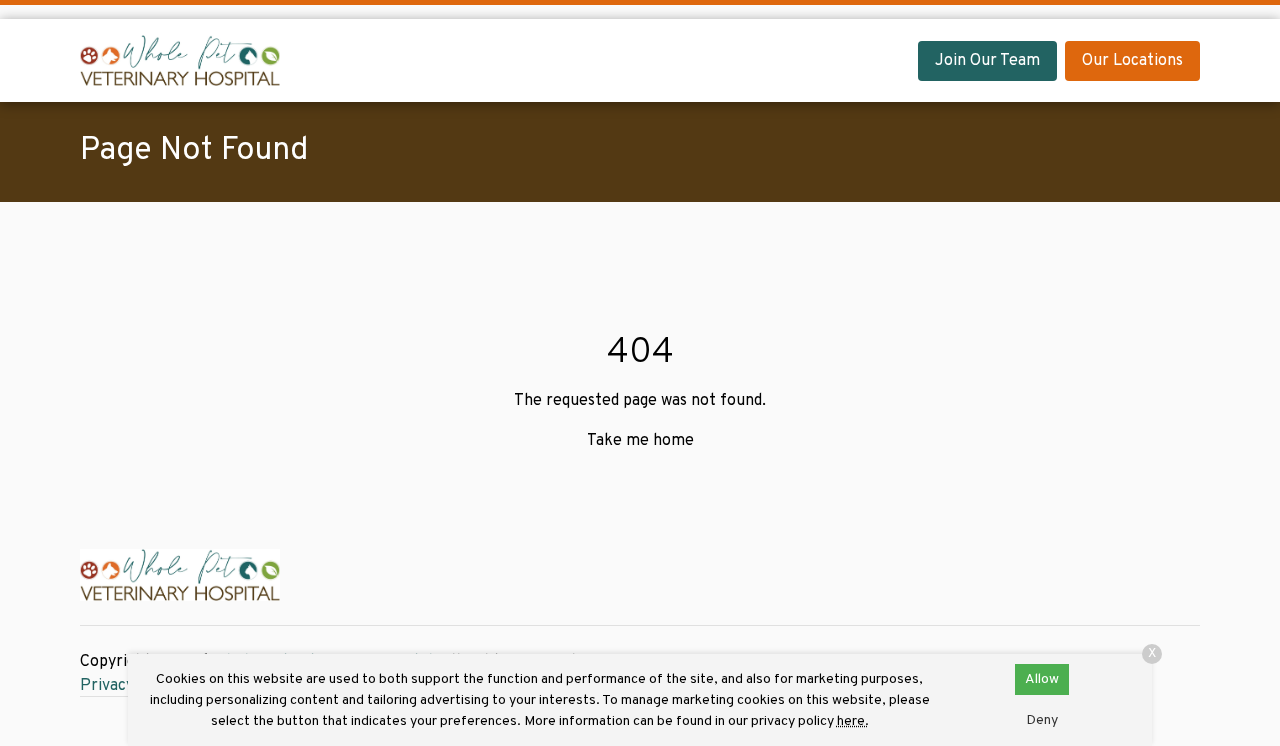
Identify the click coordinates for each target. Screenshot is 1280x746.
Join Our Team (987, 61)
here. (853, 721)
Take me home (640, 441)
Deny (1042, 720)
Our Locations (1132, 61)
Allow (1042, 679)
